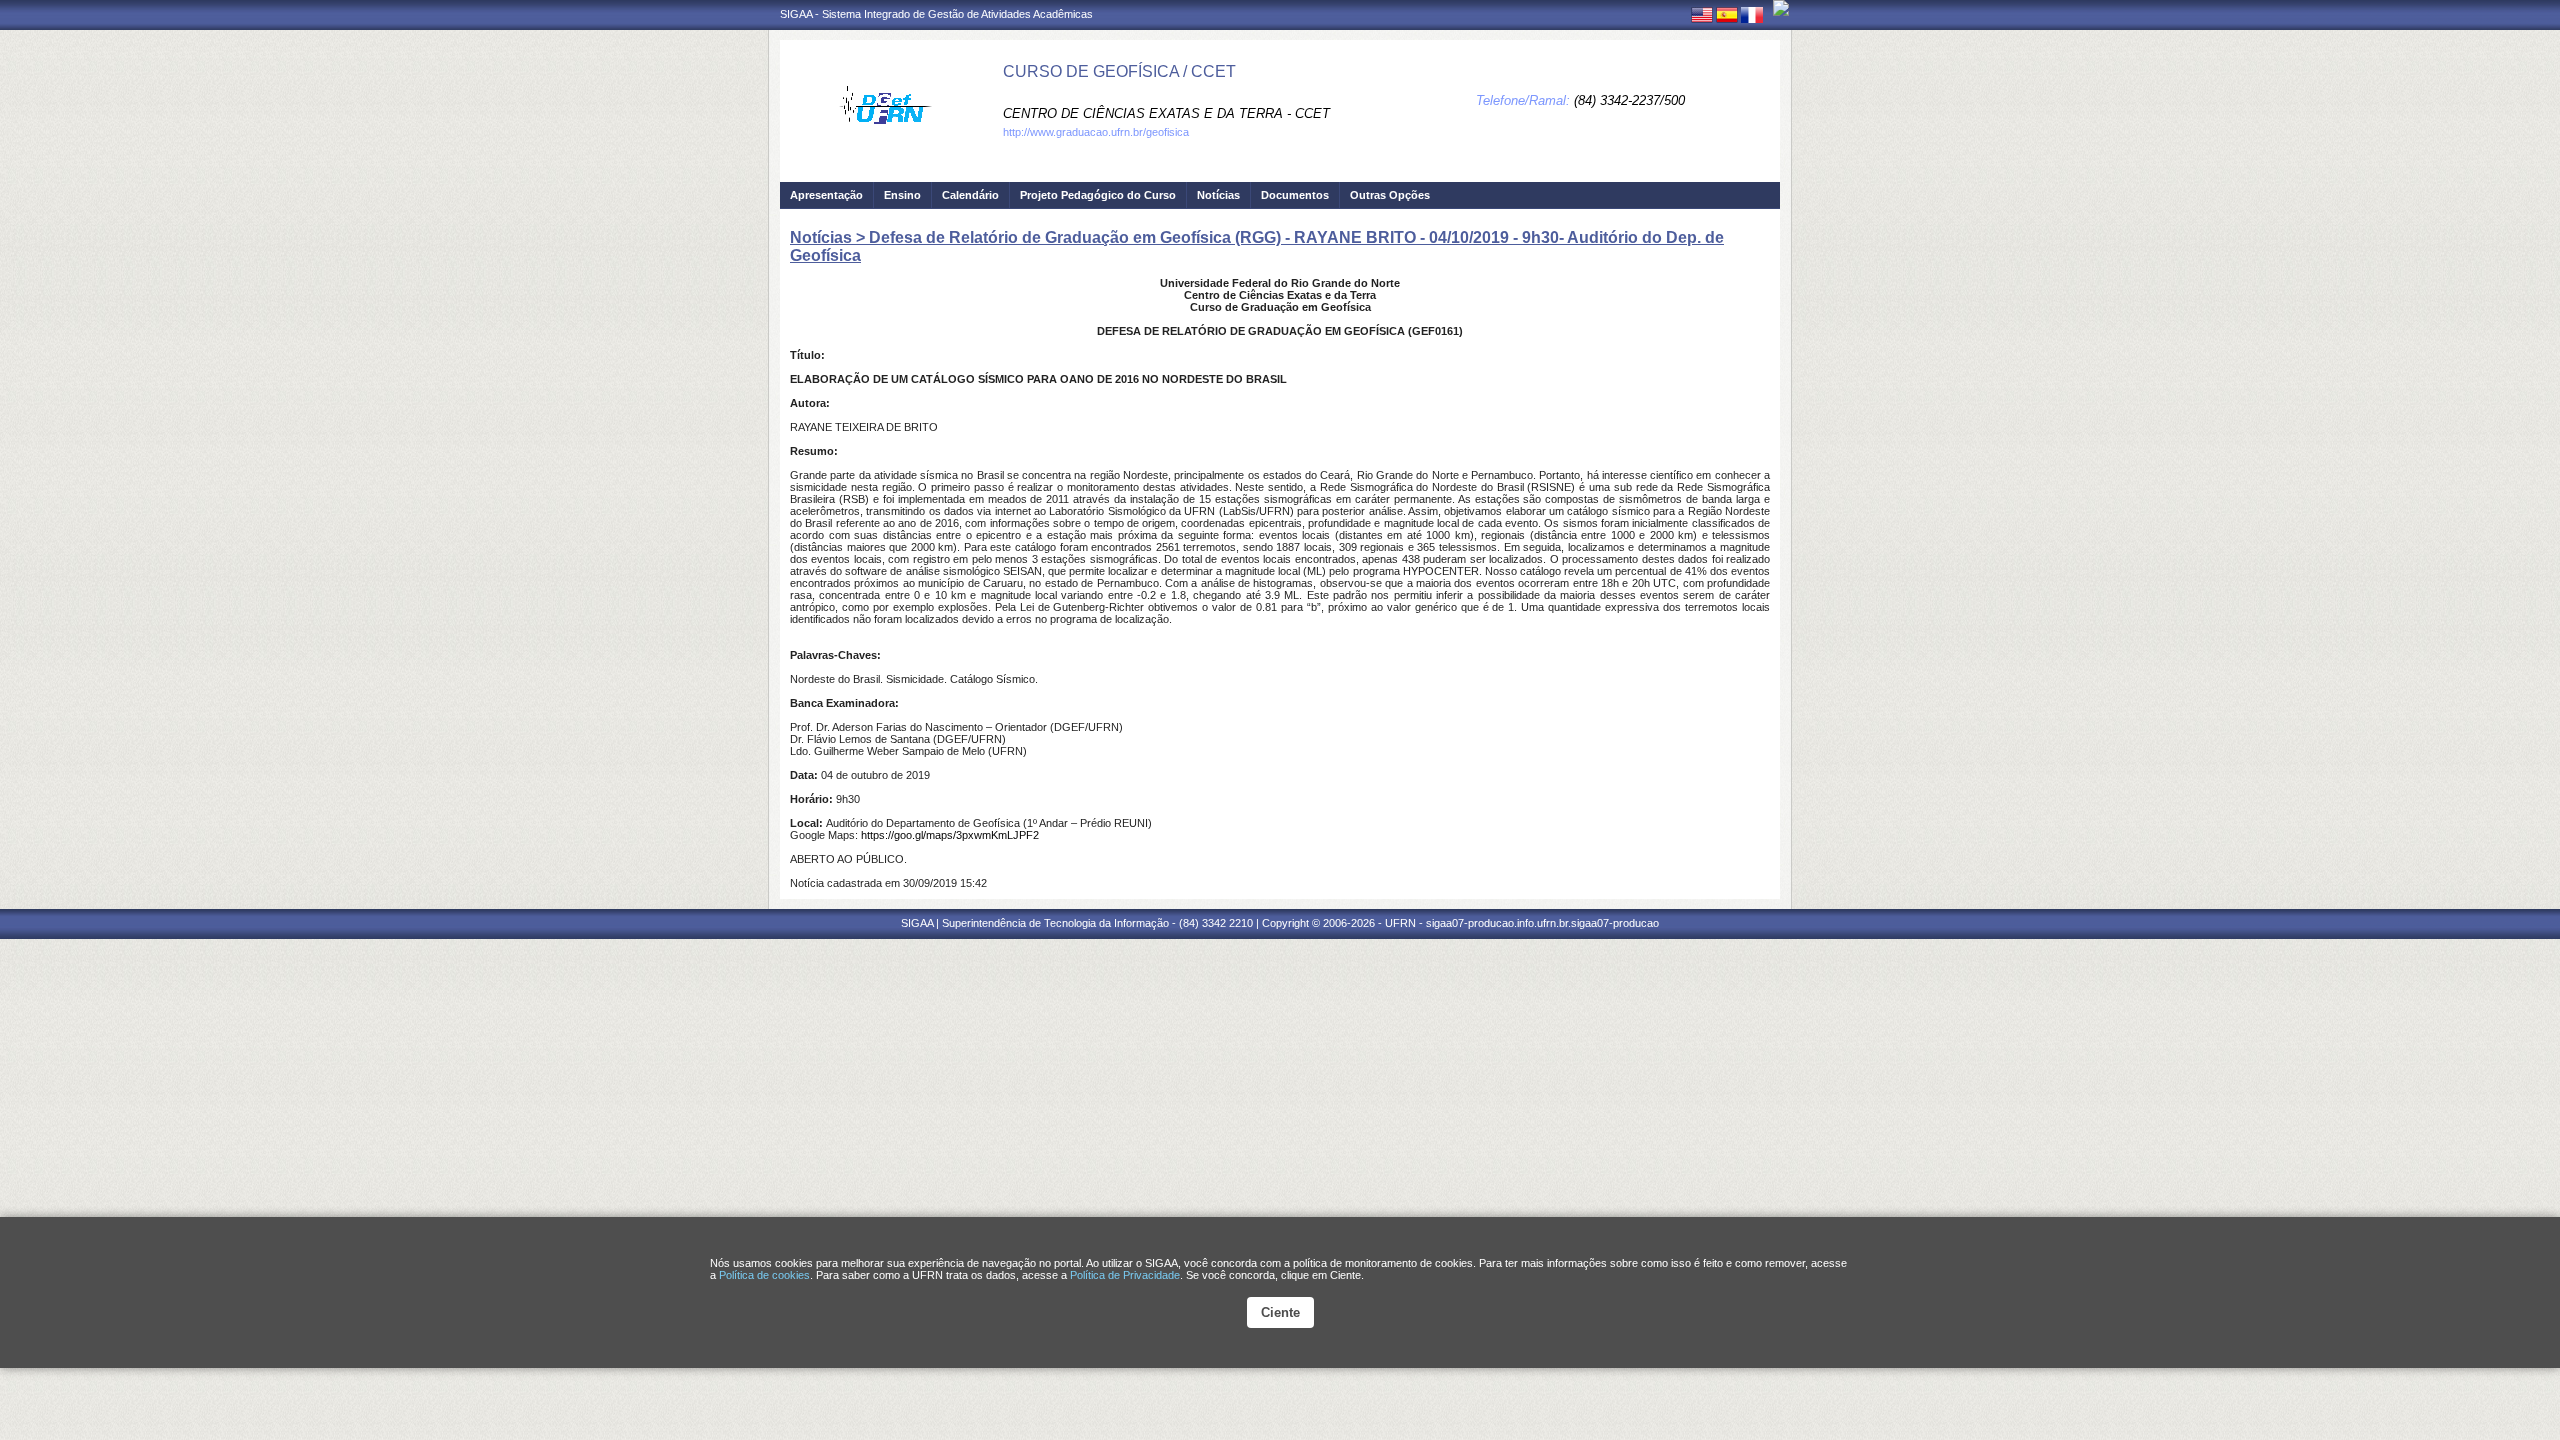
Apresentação (826, 195)
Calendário (970, 195)
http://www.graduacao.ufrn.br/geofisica (1096, 132)
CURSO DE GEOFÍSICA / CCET (1119, 71)
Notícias (1218, 195)
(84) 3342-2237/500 (1629, 100)
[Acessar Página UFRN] (1781, 8)
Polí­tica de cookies (764, 1275)
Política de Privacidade (1125, 1275)
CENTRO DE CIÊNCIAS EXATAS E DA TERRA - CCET (1166, 113)
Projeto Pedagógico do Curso (1098, 195)
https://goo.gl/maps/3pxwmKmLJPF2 (950, 835)
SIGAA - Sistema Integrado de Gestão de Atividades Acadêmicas (936, 14)
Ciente (1280, 1312)
